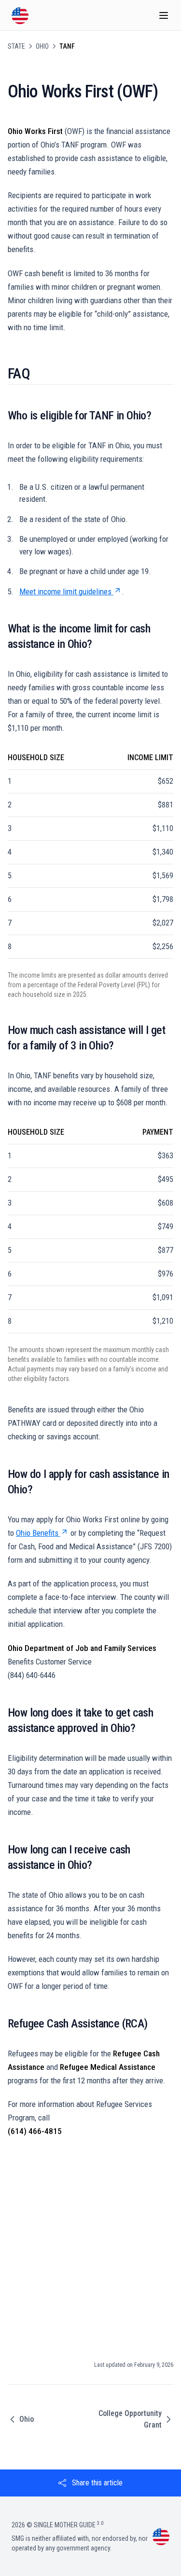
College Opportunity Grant (130, 2419)
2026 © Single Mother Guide (57, 2525)
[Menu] (164, 15)
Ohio (42, 46)
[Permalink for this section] (37, 373)
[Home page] (20, 16)
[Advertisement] (90, 2244)
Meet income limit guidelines (65, 591)
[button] (90, 2483)
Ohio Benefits (37, 1533)
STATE (16, 46)
